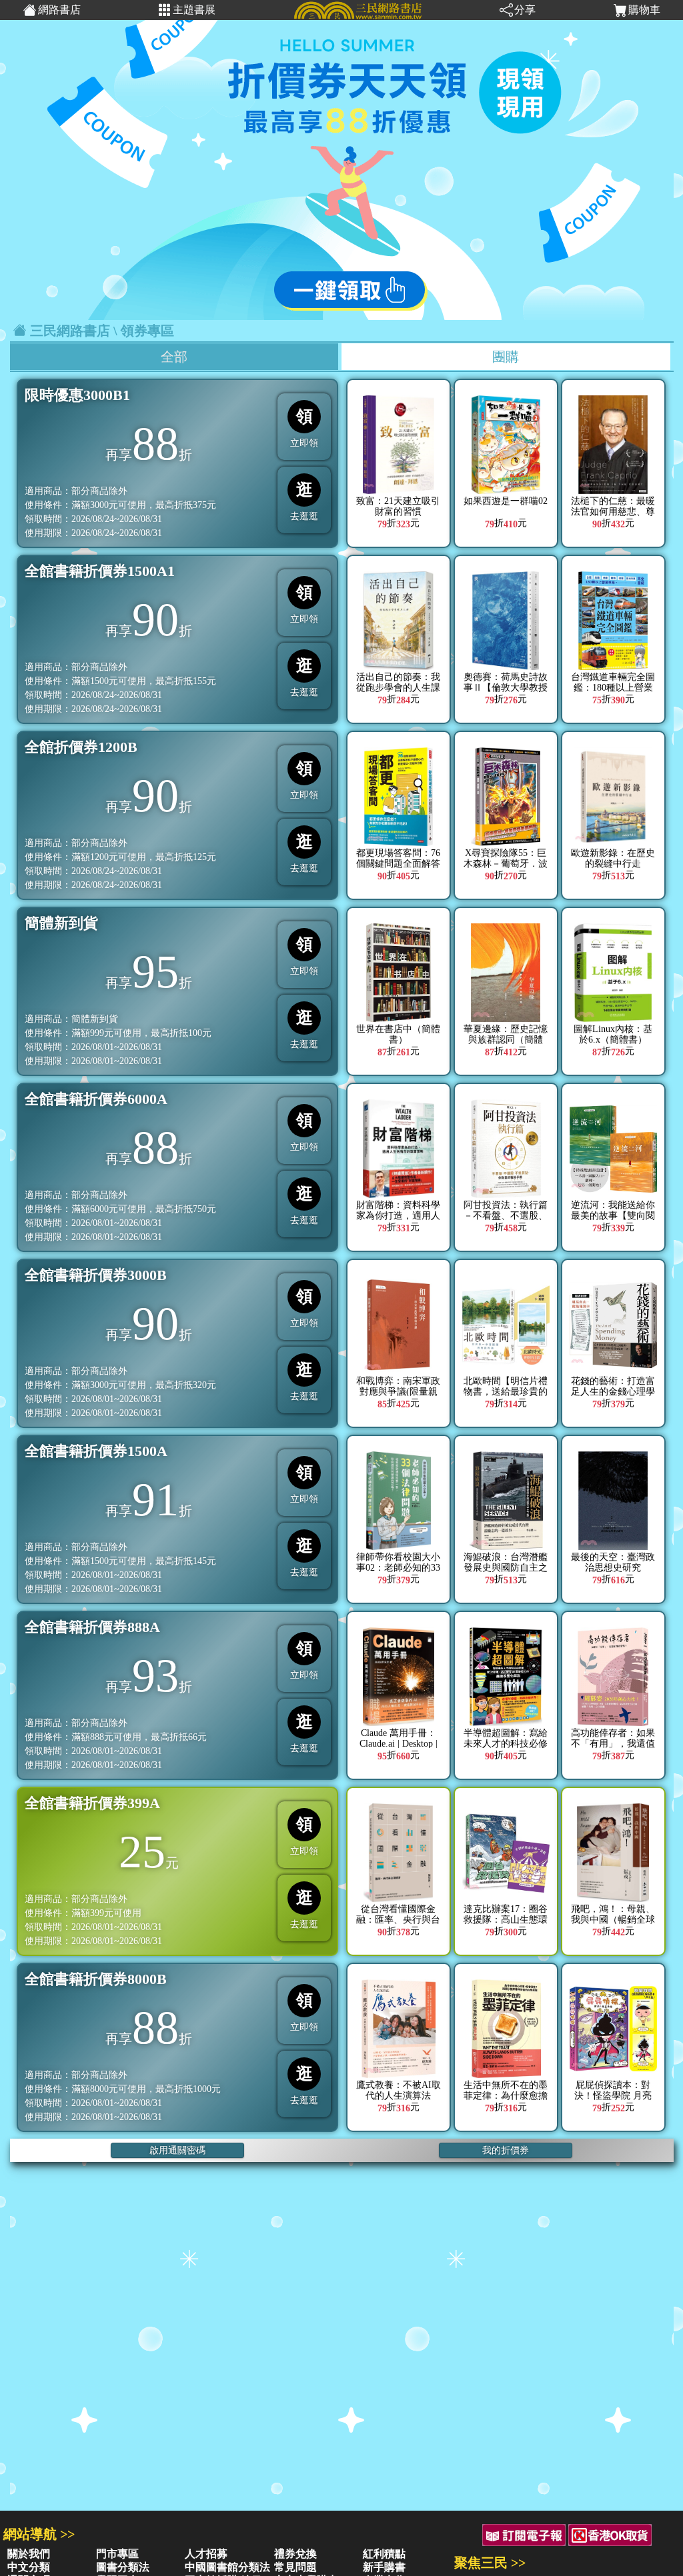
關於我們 (29, 2554)
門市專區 (117, 2554)
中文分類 (29, 2567)
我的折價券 (506, 2150)
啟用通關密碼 (177, 2150)
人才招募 (206, 2554)
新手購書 (384, 2567)
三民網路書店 (70, 331)
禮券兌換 (295, 2554)
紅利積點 (384, 2554)
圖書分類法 (123, 2567)
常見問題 (295, 2567)
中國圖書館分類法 (227, 2567)
